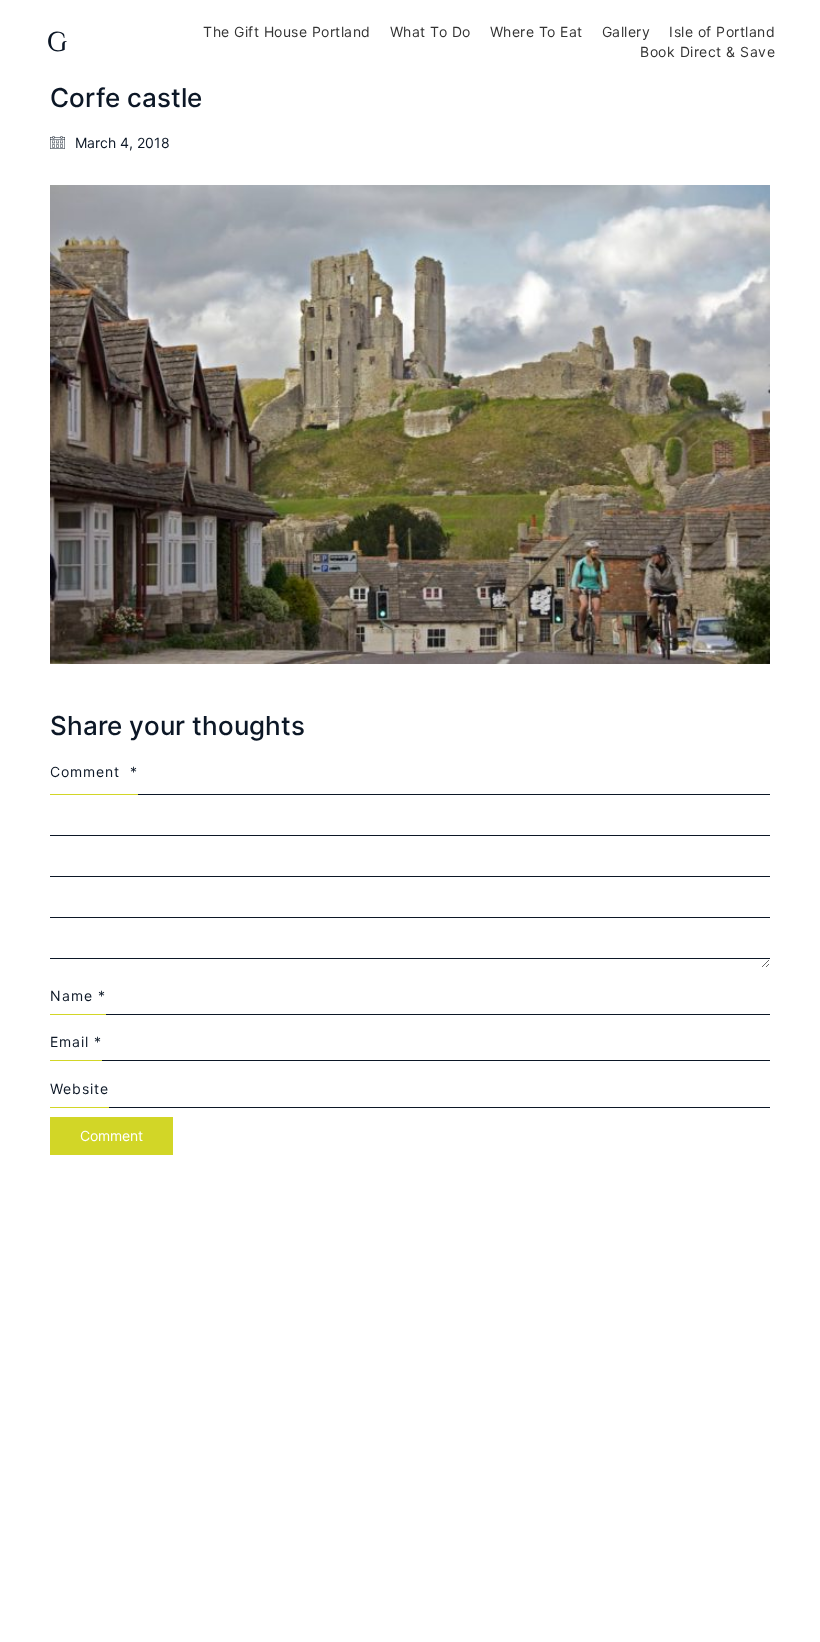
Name (78, 995)
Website (79, 1088)
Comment (94, 771)
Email (76, 1041)
